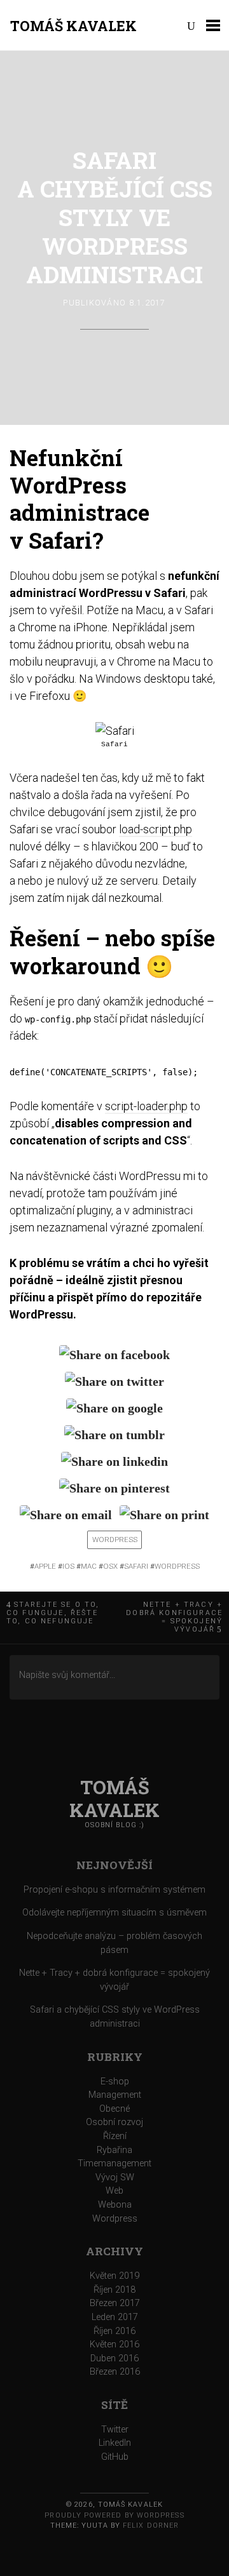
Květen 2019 (114, 2276)
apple (45, 1566)
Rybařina (114, 2150)
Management (115, 2095)
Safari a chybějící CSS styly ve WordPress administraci (115, 217)
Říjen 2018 (114, 2290)
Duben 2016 (114, 2358)
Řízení (115, 2136)
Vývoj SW (115, 2177)
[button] (115, 731)
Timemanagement (114, 2163)
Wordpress (115, 1540)
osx (110, 1566)
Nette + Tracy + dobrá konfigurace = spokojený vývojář (174, 1617)
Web (114, 2191)
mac (89, 1566)
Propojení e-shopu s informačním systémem (114, 1890)
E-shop (115, 2082)
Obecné (114, 2109)
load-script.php (156, 829)
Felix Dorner (151, 2526)
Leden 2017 (115, 2317)
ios (68, 1566)
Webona (115, 2205)
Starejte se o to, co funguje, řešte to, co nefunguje (53, 1613)
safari (136, 1566)
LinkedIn (115, 2443)
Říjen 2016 (114, 2331)
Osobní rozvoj (114, 2122)
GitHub (115, 2457)
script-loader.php (146, 1106)
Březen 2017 (115, 2303)
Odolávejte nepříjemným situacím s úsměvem (114, 1913)
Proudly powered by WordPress (114, 2515)
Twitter (115, 2430)
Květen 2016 (114, 2345)
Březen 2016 (115, 2372)
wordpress (177, 1566)
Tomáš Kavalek (73, 26)
